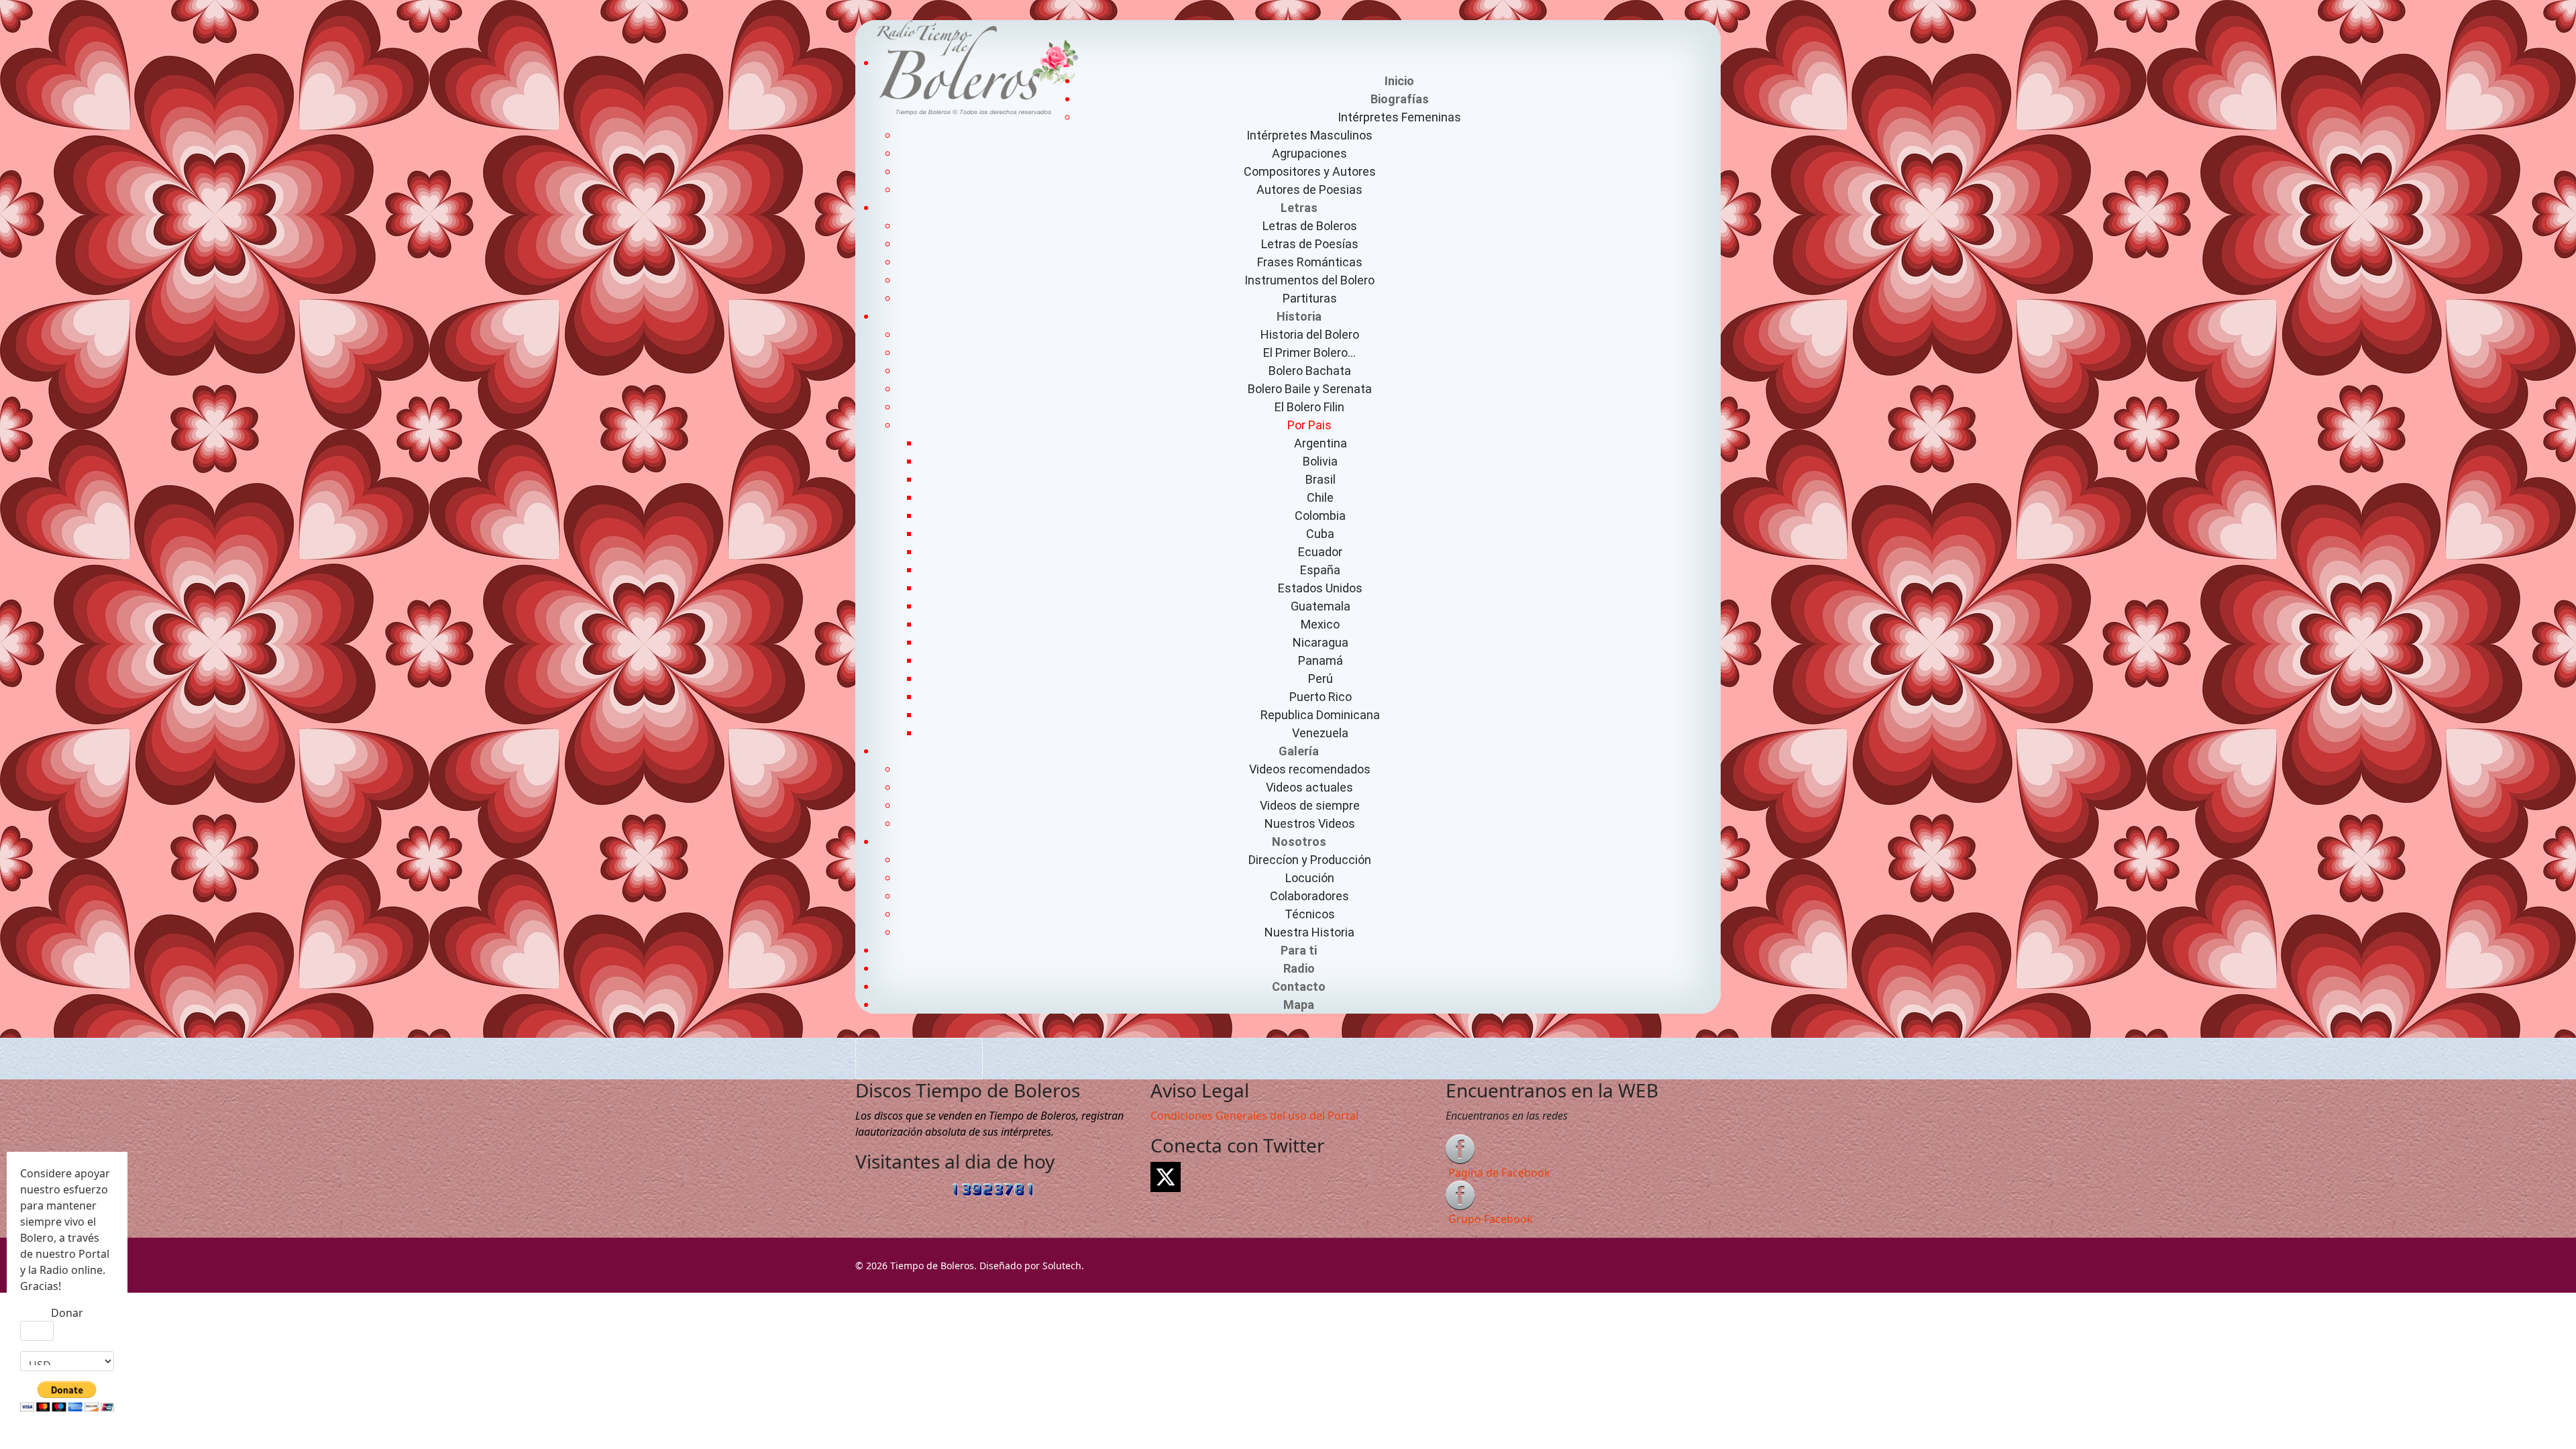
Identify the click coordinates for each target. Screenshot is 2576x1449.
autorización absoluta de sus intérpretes (958, 1132)
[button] (1399, 99)
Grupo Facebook (1491, 1219)
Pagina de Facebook (1499, 1173)
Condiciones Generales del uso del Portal (1254, 1116)
